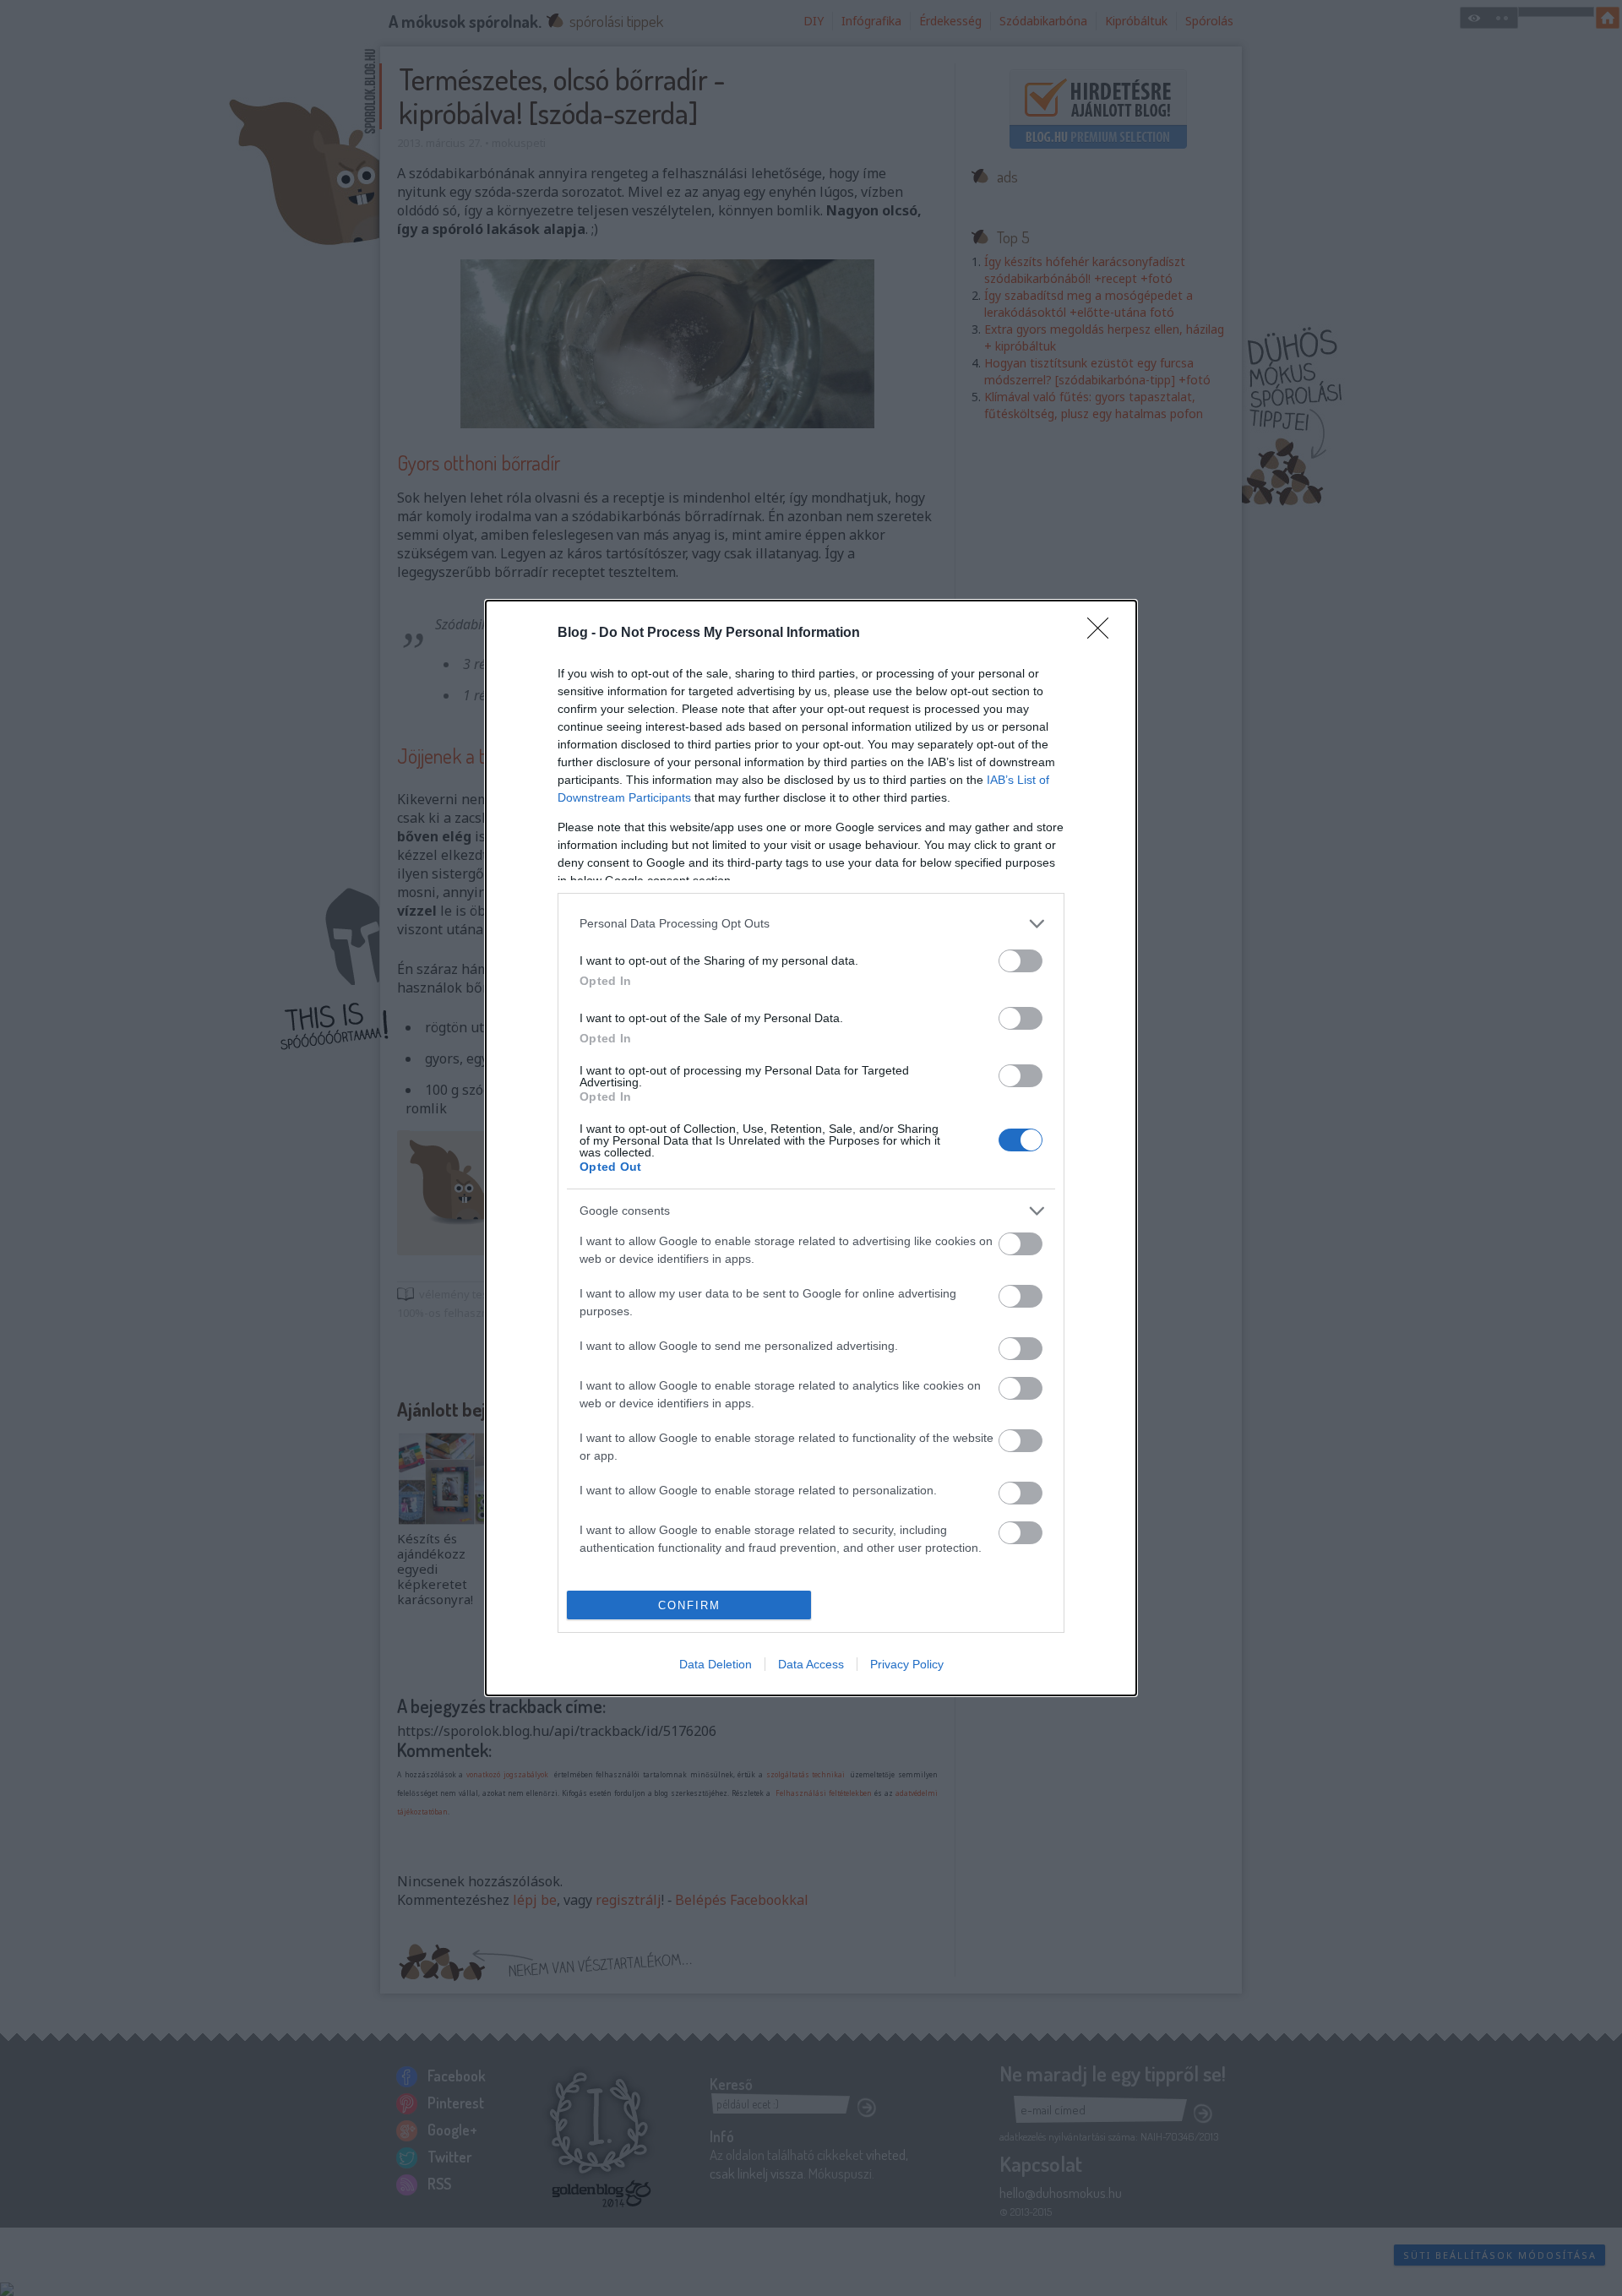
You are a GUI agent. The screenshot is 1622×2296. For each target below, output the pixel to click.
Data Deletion (716, 1664)
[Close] (1103, 634)
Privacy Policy (907, 1664)
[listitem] (811, 924)
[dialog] (811, 1148)
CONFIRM (689, 1605)
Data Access (811, 1664)
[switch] (1021, 961)
